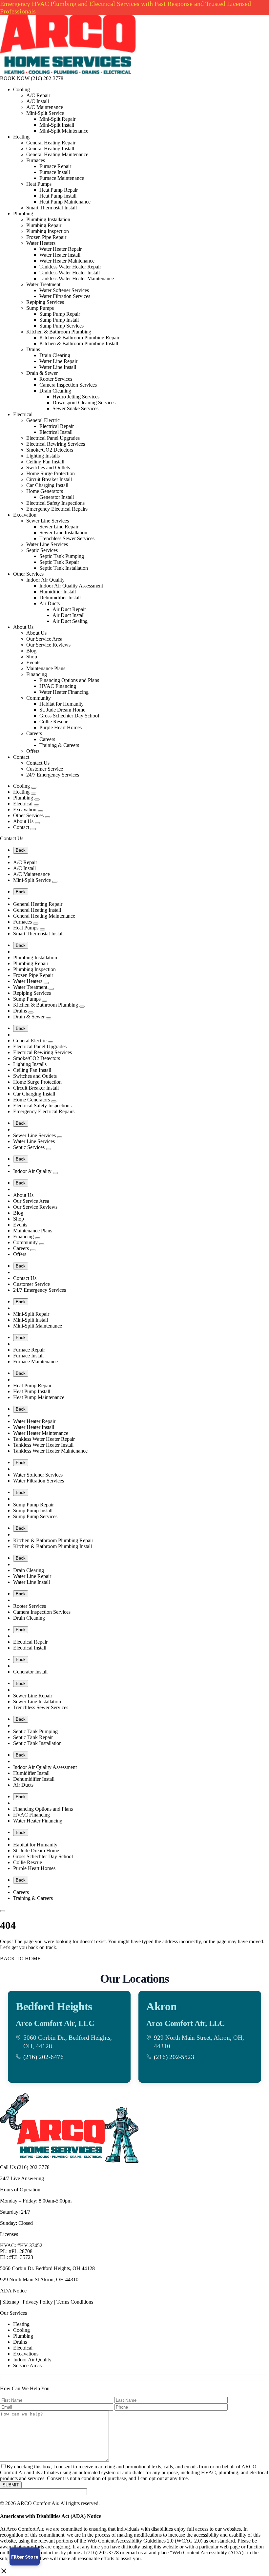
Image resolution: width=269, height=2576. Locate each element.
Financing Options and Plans (69, 680)
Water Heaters (41, 243)
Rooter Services (56, 379)
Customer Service (45, 769)
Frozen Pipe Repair (46, 237)
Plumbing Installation (48, 219)
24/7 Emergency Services (53, 775)
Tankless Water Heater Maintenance (77, 278)
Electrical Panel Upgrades (53, 438)
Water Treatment (43, 284)
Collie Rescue (54, 722)
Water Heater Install (60, 255)
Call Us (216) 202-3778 (25, 2167)
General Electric (43, 420)
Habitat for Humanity (62, 704)
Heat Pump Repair (59, 190)
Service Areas (27, 2365)
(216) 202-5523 (174, 2057)
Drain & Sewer (42, 373)
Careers (34, 733)
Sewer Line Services (48, 521)
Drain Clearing (55, 355)
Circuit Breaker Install (49, 479)
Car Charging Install (47, 485)
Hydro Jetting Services (76, 397)
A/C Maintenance (45, 107)
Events (33, 662)
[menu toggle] (3, 1911)
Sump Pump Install (59, 320)
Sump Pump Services (62, 326)
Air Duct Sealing (70, 621)
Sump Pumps (40, 308)
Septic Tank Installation (64, 568)
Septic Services (42, 550)
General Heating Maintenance (57, 154)
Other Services (28, 574)
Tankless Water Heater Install (70, 273)
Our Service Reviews (48, 645)
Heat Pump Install (58, 196)
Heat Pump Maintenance (65, 202)
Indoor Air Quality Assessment (71, 586)
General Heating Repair (51, 143)
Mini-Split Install (57, 125)
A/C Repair (38, 95)
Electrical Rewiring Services (56, 444)
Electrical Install (56, 432)
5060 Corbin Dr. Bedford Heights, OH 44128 (47, 2268)
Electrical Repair (57, 426)
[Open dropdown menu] (34, 788)
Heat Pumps (39, 184)
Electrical (23, 414)
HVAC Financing (58, 686)
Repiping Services (45, 302)
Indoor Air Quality (45, 580)
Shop (32, 657)
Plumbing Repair (44, 225)
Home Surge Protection (51, 473)
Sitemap (11, 2302)
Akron (161, 2006)
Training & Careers (59, 745)
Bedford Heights (54, 2006)
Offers (33, 751)
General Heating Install (50, 149)
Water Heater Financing (64, 692)
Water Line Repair (58, 361)
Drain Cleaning (55, 391)
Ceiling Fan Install (45, 462)
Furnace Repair (55, 166)
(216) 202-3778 (47, 78)
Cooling (21, 89)
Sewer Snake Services (75, 408)
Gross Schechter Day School (69, 716)
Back (21, 850)
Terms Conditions (75, 2302)
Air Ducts (50, 603)
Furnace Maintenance (62, 178)
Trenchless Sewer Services (67, 538)
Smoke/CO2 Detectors (50, 450)
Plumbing (23, 213)
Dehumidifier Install (60, 597)
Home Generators (45, 491)
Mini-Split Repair (57, 119)
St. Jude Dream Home (62, 710)
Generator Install (57, 497)
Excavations (26, 2354)
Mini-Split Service (45, 113)
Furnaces (36, 160)
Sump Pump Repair (60, 314)
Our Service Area (44, 639)
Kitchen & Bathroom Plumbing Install (79, 343)
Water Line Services (47, 544)
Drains (33, 349)
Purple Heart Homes (61, 727)
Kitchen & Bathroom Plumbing (59, 332)
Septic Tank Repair (59, 562)
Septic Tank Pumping (62, 556)
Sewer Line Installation (63, 532)
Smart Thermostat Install (52, 208)
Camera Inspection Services (68, 385)
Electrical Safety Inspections (55, 503)
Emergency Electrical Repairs (57, 509)
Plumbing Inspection (48, 231)
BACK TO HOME (20, 1959)
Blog (31, 651)
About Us (23, 627)
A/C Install (38, 101)
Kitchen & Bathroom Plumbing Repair (79, 338)
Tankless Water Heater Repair (70, 267)
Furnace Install (55, 172)
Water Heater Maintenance (67, 261)
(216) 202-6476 (43, 2057)
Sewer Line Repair (59, 527)
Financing (37, 674)
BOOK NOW (15, 78)
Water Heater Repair (61, 249)
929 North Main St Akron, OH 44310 (39, 2279)
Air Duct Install (69, 615)
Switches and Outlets (48, 468)
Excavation (25, 515)
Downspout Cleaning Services (84, 403)
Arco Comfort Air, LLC (55, 2023)
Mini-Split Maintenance (64, 131)
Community (39, 698)
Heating (21, 137)
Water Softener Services (64, 290)
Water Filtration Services (65, 296)
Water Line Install (58, 367)
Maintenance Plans (46, 668)
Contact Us (38, 763)
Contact (21, 757)
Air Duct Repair (69, 609)
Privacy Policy (38, 2302)
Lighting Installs (43, 456)
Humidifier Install (58, 592)
